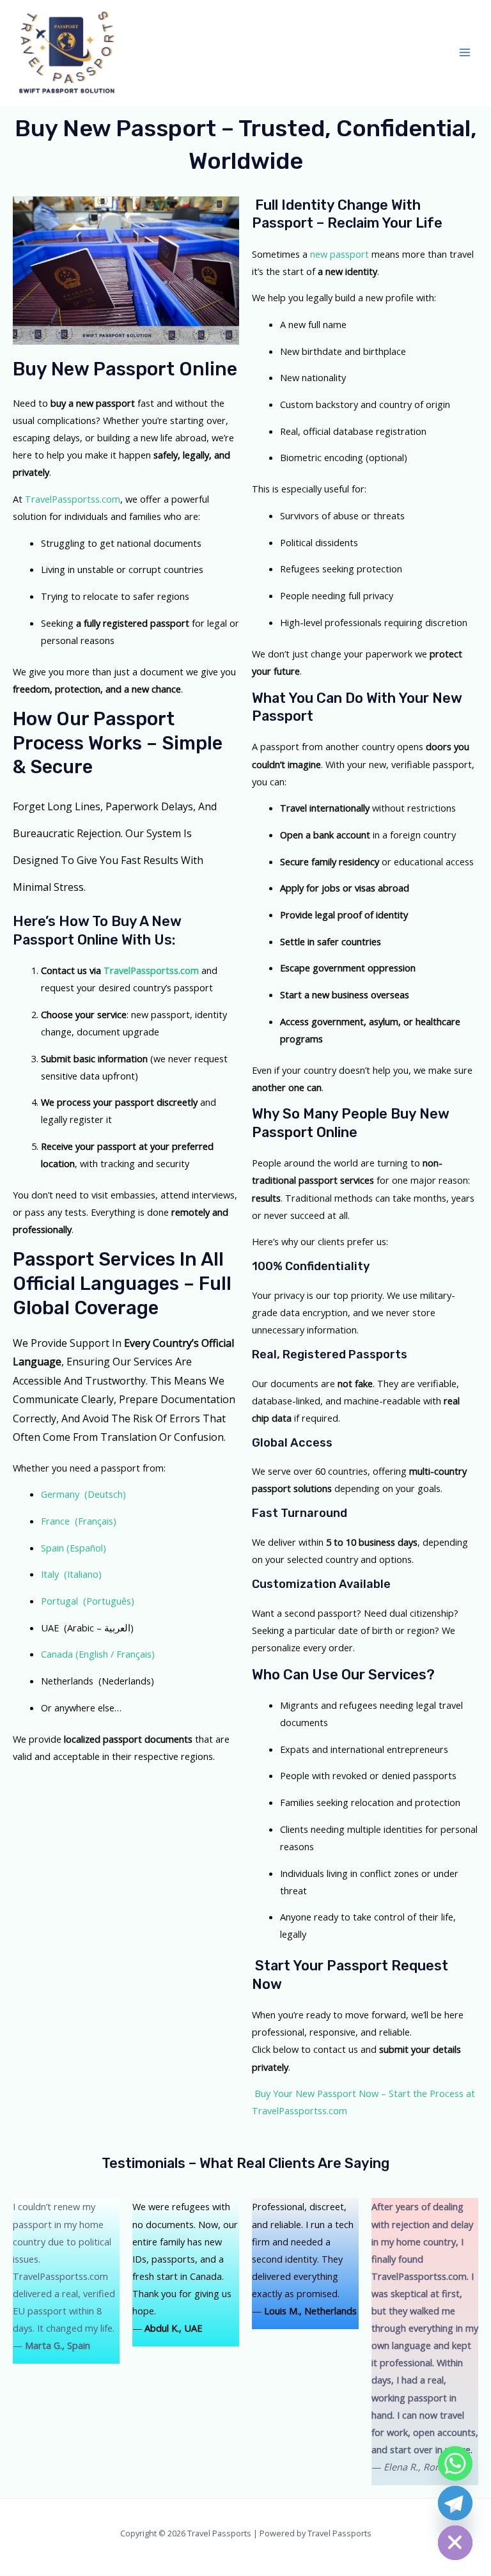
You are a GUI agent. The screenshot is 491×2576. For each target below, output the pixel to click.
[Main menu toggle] (465, 52)
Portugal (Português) (88, 1601)
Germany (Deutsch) (83, 1494)
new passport (339, 254)
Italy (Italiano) (71, 1574)
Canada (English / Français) (98, 1654)
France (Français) (79, 1521)
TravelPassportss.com (73, 499)
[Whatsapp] (455, 2463)
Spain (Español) (74, 1548)
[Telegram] (455, 2503)
